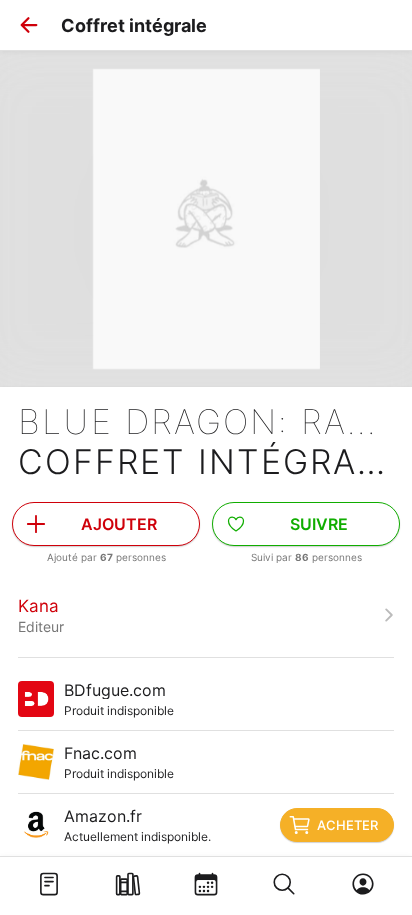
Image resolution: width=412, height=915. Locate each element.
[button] (29, 25)
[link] (206, 615)
